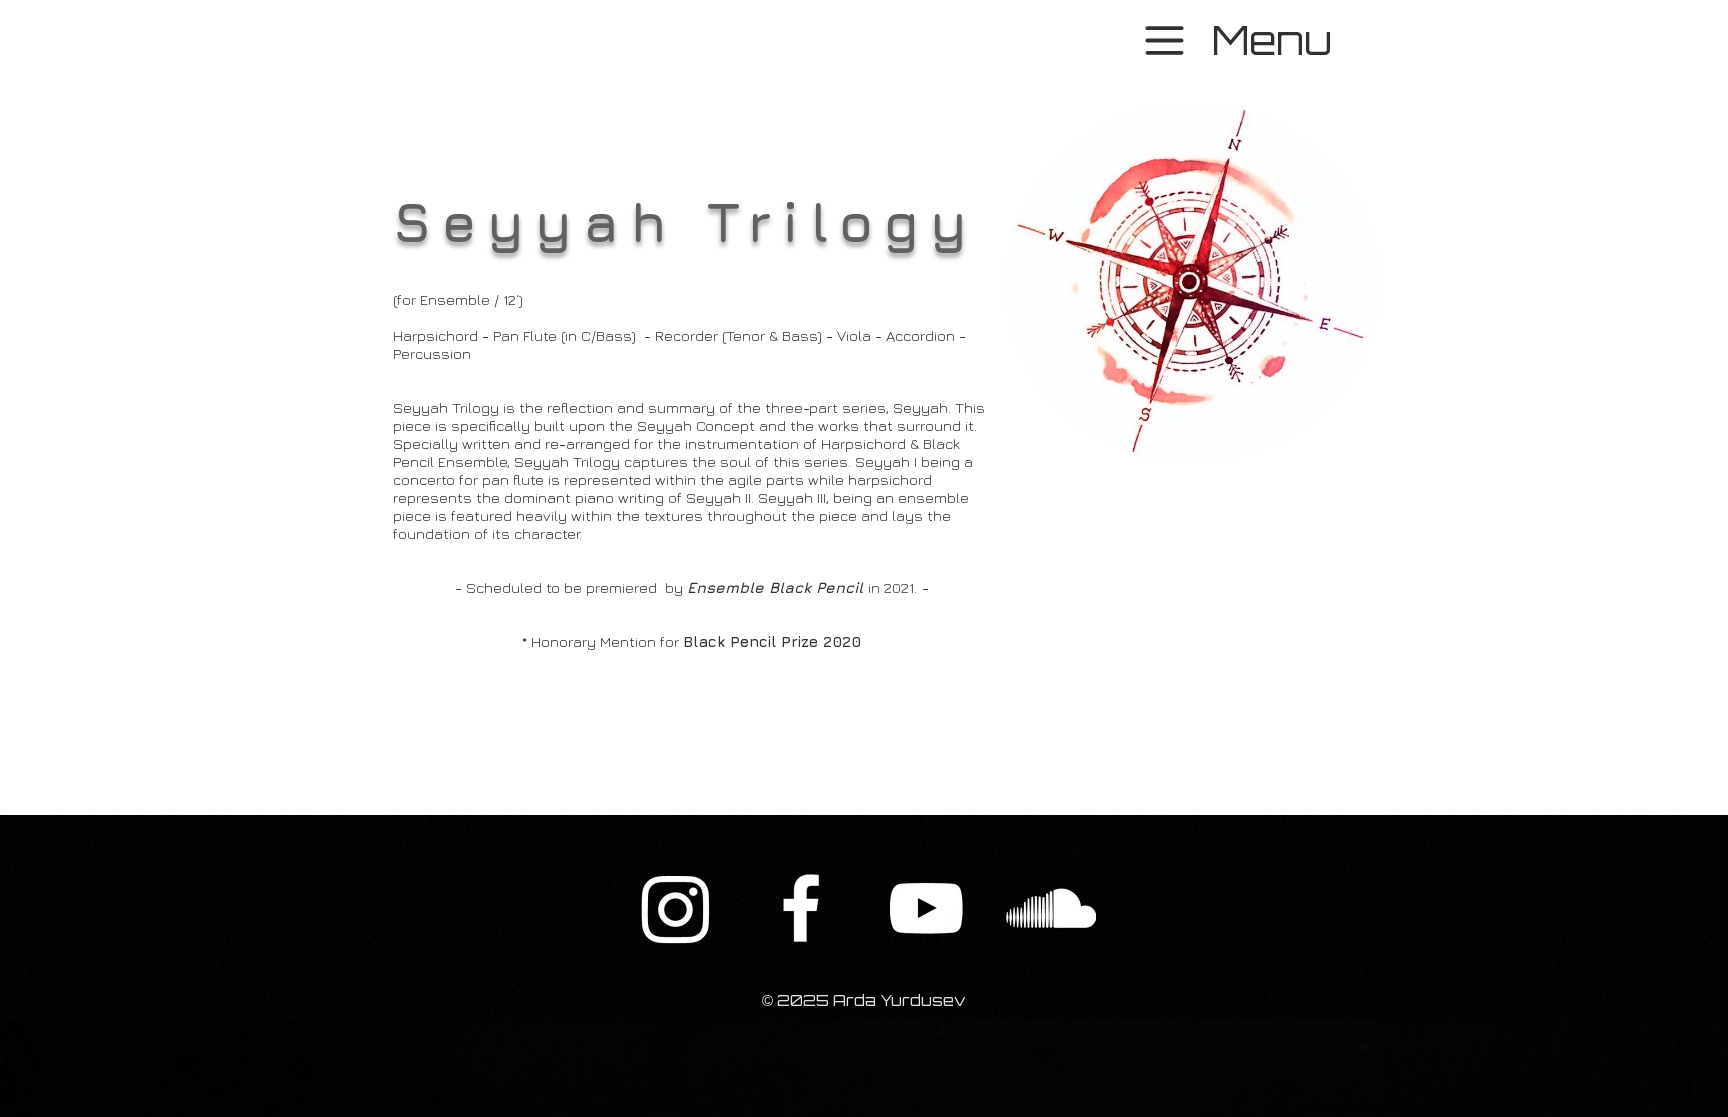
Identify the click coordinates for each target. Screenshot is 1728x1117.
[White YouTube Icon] (926, 908)
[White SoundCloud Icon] (1051, 908)
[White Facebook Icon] (801, 908)
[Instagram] (676, 908)
